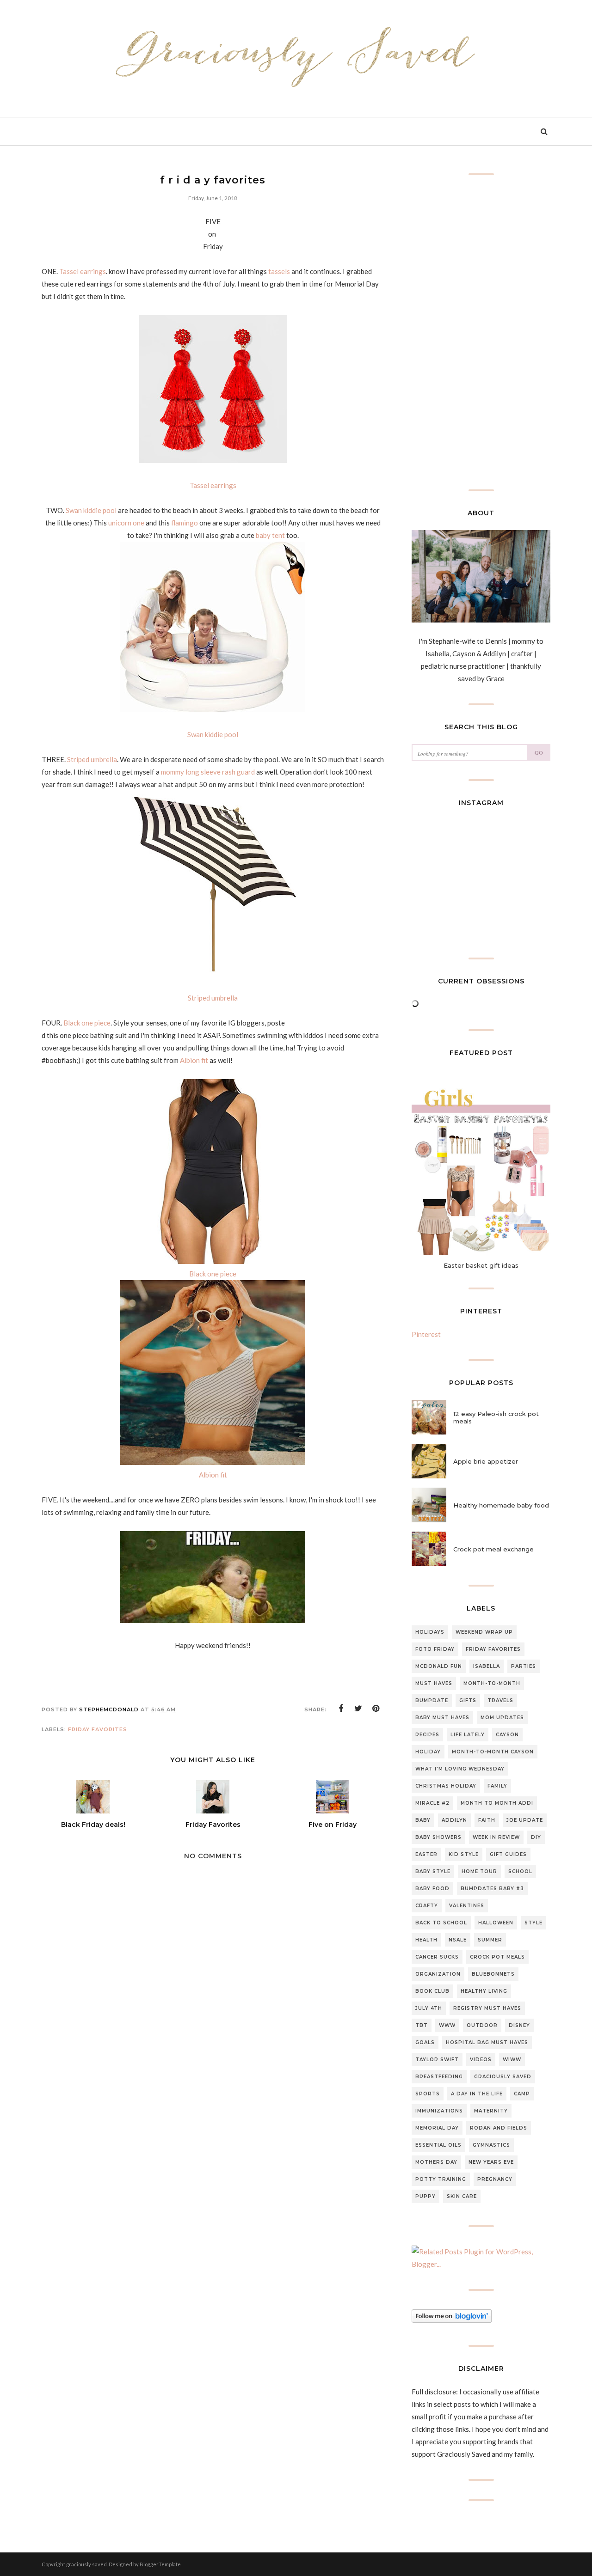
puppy (425, 2196)
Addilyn (454, 1820)
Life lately (468, 1735)
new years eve (491, 2162)
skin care (462, 2196)
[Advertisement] (213, 2155)
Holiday (428, 1752)
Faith (487, 1820)
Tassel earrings (83, 271)
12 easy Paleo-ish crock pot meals (496, 1417)
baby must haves (442, 1718)
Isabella (487, 1666)
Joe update (525, 1820)
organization (438, 1974)
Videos (481, 2060)
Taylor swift (437, 2060)
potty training (441, 2179)
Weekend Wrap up (484, 1632)
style (533, 1923)
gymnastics (491, 2145)
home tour (479, 1871)
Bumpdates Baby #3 (492, 1889)
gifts (468, 1700)
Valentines (467, 1906)
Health (426, 1940)
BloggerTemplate (160, 2564)
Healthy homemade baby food (501, 1505)
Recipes (427, 1735)
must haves (434, 1683)
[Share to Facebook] (341, 1709)
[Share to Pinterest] (376, 1709)
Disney (519, 2025)
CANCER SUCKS (437, 1957)
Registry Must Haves (487, 2008)
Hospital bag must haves (487, 2042)
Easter (426, 1854)
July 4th (429, 2008)
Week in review (496, 1837)
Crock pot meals (497, 1957)
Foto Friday (435, 1649)
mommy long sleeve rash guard (208, 772)
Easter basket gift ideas (481, 1265)
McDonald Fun (439, 1666)
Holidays (430, 1632)
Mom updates (502, 1718)
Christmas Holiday (446, 1786)
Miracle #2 (432, 1803)
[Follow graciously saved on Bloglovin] (452, 2320)
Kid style (464, 1854)
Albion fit (194, 1060)
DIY (536, 1837)
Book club (432, 1991)
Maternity (491, 2111)
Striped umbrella (92, 759)
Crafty (427, 1906)
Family (497, 1786)
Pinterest (426, 1334)
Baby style (433, 1871)
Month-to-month (492, 1683)
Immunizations (439, 2111)
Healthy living (484, 1991)
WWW (447, 2025)
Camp (522, 2094)
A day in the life (477, 2094)
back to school (441, 1923)
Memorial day (437, 2128)
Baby (423, 1820)
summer (490, 1940)
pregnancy (495, 2179)
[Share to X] (358, 1709)
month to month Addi (497, 1803)
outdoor (482, 2025)
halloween (496, 1923)
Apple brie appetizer (486, 1461)
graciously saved (503, 2077)
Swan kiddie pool (91, 510)
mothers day (436, 2162)
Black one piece (87, 1023)
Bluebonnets (493, 1974)
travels (500, 1700)
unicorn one (126, 523)
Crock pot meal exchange (493, 1549)
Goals (425, 2042)
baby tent (270, 535)
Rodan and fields (499, 2128)
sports (428, 2094)
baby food (432, 1889)
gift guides (508, 1854)
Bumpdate (432, 1700)
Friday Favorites (98, 1729)
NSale (458, 1940)
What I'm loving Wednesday (460, 1769)
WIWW (512, 2060)
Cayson (507, 1735)
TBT (422, 2025)
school (520, 1871)
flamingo (185, 523)
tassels (279, 271)
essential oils (438, 2145)
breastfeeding (439, 2077)
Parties (524, 1666)
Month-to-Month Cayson (493, 1752)
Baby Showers (438, 1837)
